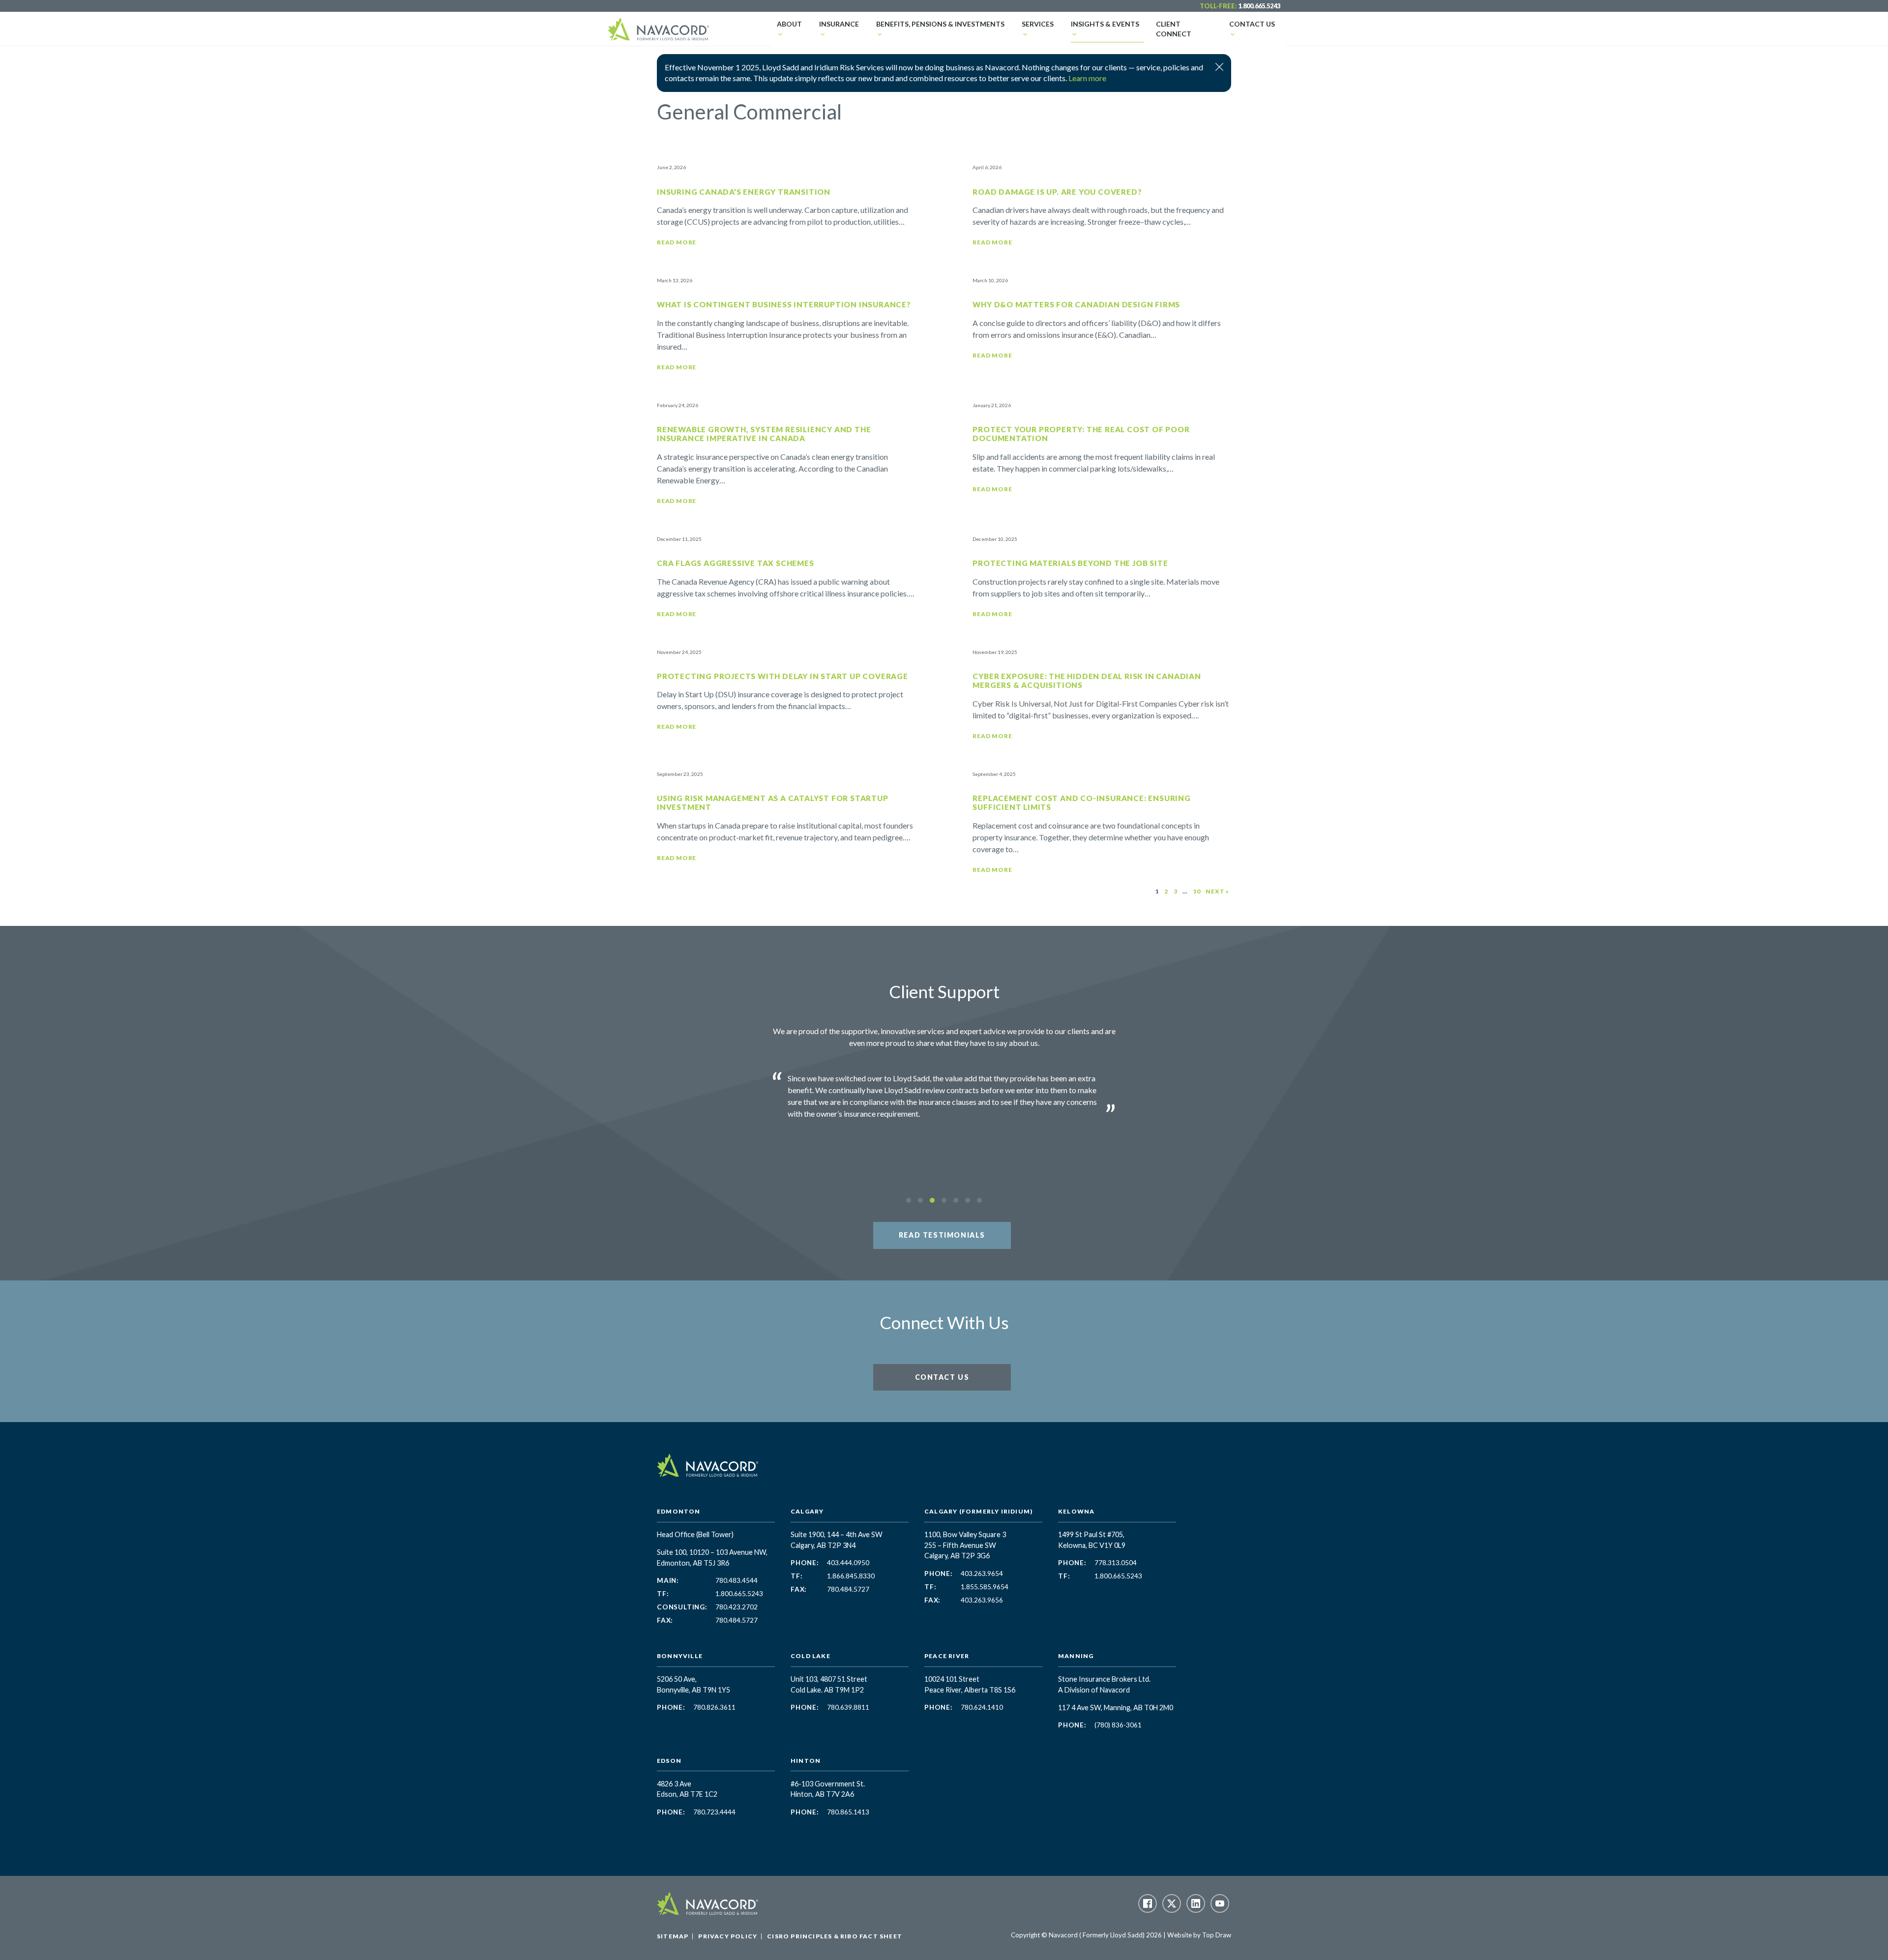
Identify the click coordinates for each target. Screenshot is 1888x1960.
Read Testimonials (942, 1235)
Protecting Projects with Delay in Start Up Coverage (782, 676)
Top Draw (1217, 1935)
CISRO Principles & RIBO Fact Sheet (835, 1936)
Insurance (839, 24)
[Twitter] (1172, 1903)
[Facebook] (1148, 1903)
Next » (1217, 891)
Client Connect (1174, 29)
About (789, 24)
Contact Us (1252, 24)
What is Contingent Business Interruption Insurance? (784, 304)
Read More (677, 242)
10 (1197, 891)
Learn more (1087, 78)
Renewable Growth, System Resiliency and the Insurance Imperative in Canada (764, 434)
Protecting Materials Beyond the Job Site (1070, 563)
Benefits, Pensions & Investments (940, 24)
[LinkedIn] (1196, 1903)
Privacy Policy (728, 1936)
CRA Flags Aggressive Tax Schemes (736, 563)
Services (1038, 24)
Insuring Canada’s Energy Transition (744, 192)
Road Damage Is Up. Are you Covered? (1057, 192)
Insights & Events (1105, 24)
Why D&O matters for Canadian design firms (1076, 304)
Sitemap (673, 1936)
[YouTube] (1220, 1903)
